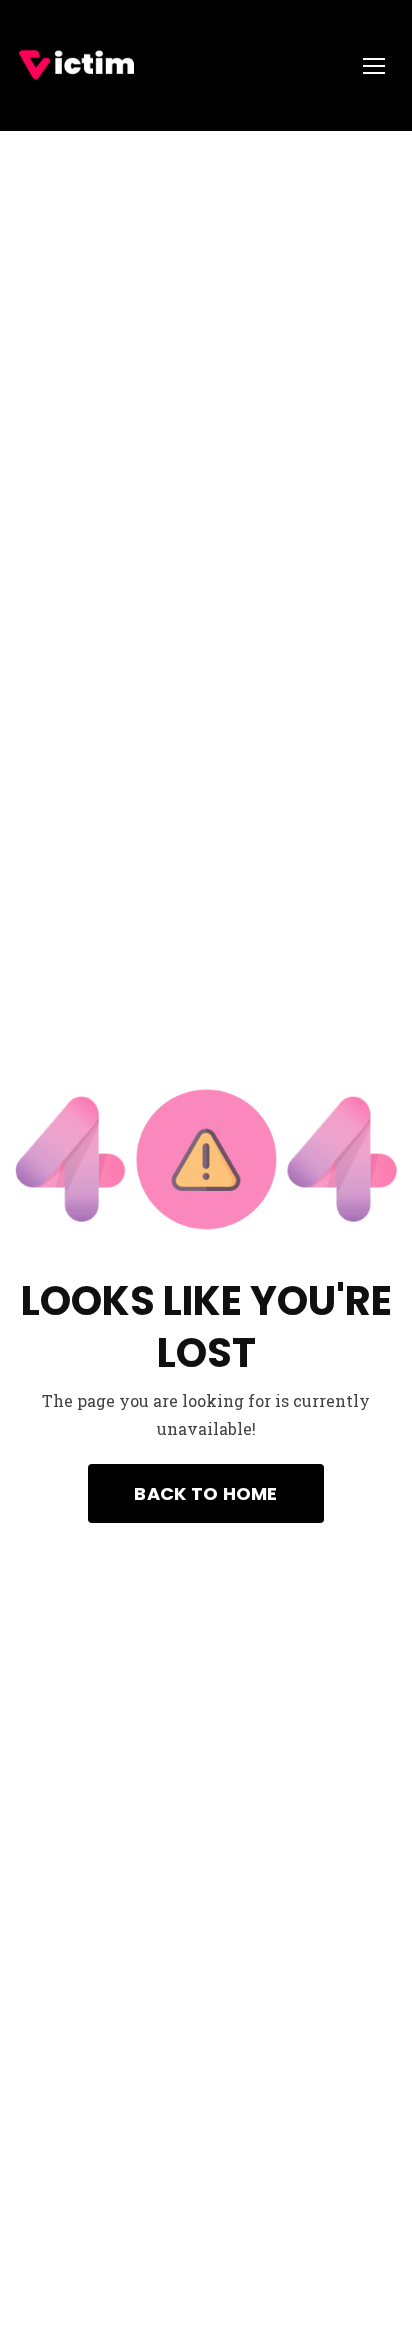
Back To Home (205, 1493)
